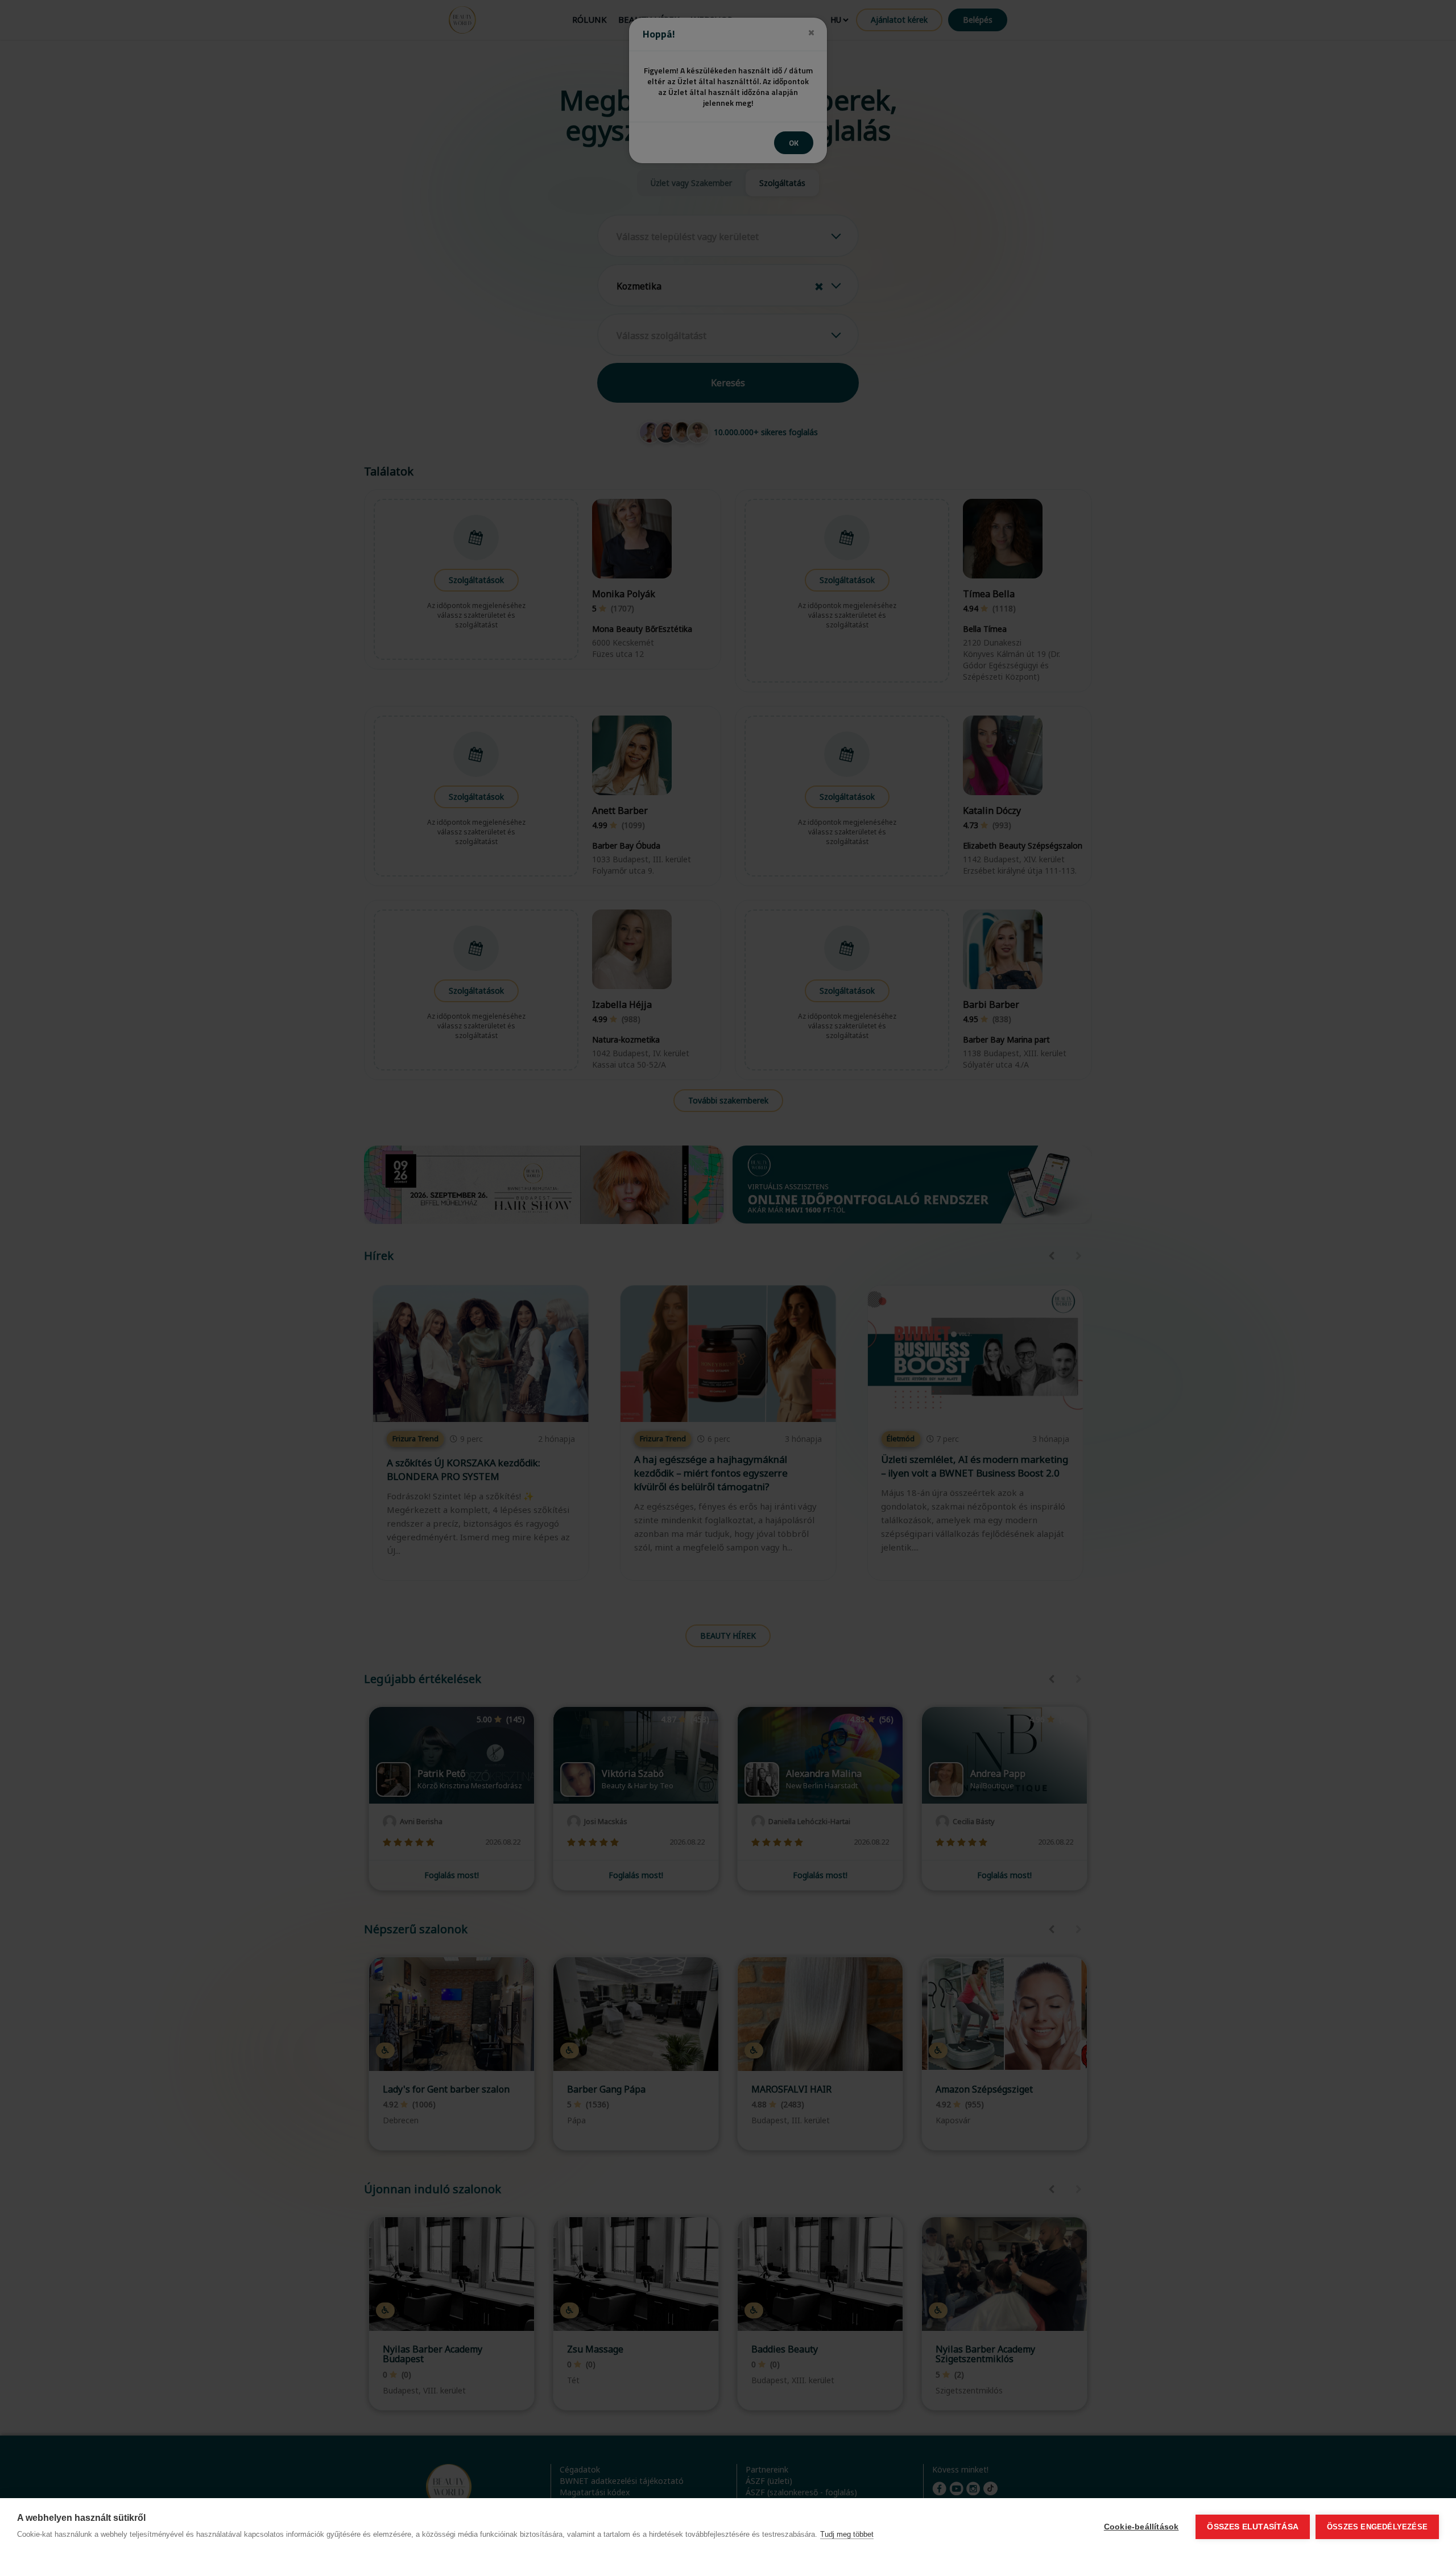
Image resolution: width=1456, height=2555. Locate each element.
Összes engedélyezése (1377, 2527)
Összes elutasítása (1253, 2527)
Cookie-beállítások (1141, 2527)
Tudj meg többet (847, 2534)
